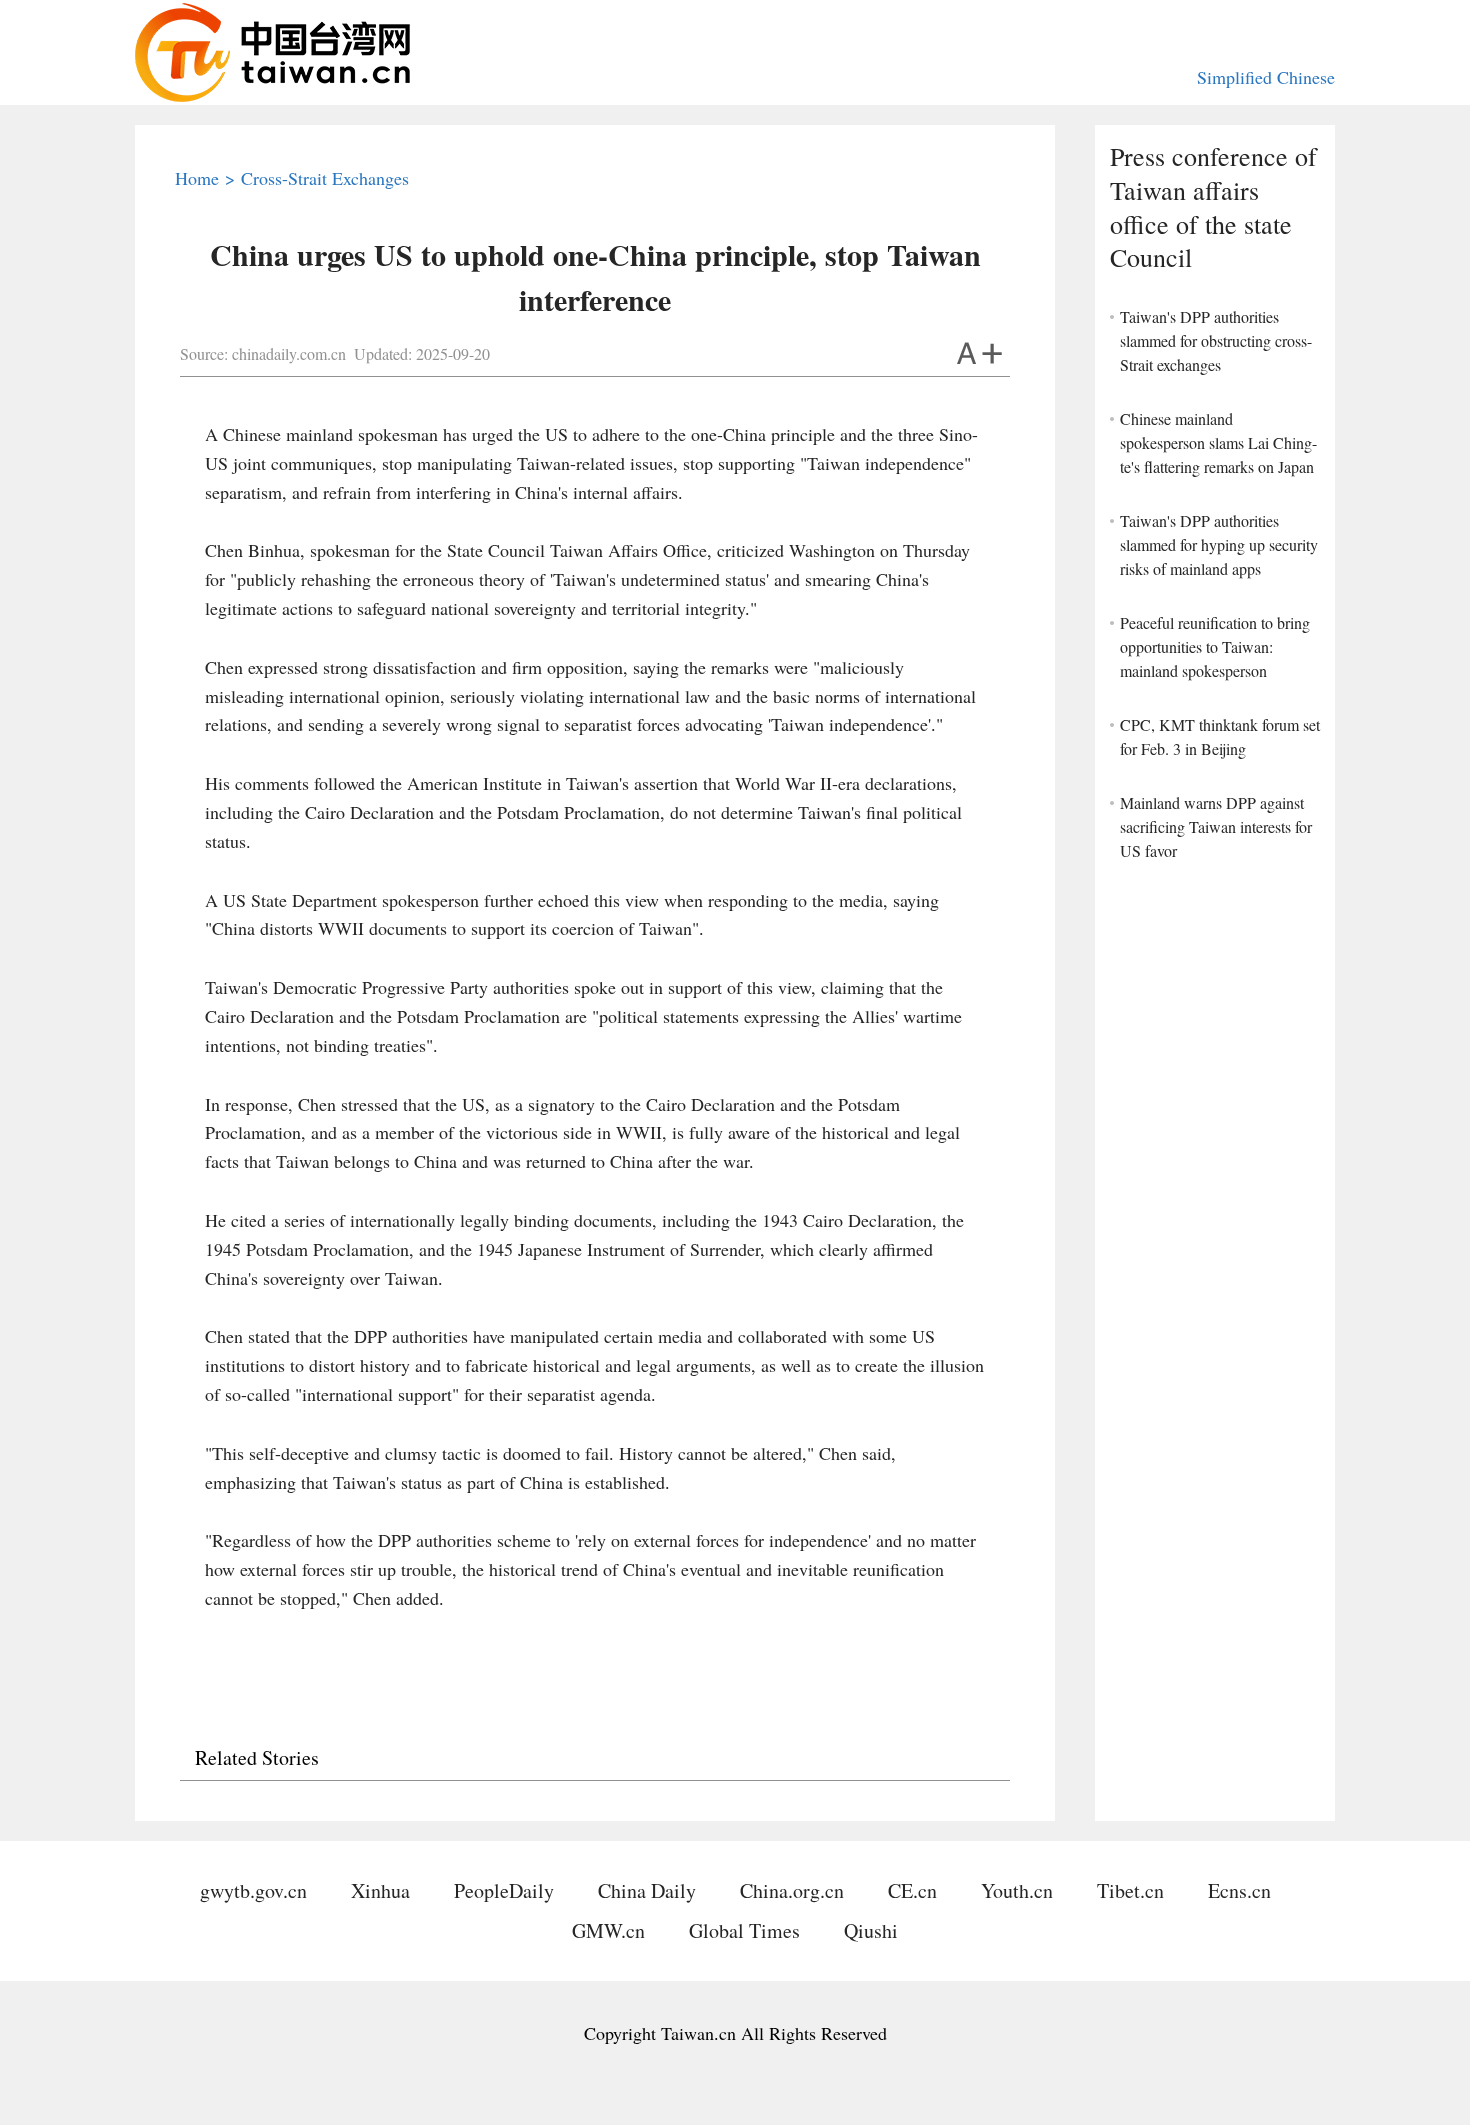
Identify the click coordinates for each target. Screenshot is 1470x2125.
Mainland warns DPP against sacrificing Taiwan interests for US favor (1216, 826)
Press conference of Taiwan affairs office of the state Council (1213, 207)
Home (197, 178)
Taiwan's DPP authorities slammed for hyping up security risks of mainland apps (1219, 544)
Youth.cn (1017, 1890)
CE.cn (912, 1890)
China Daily (647, 1890)
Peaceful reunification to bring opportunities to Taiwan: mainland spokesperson (1215, 646)
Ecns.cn (1239, 1890)
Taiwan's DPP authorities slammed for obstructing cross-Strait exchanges (1216, 340)
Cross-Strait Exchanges (325, 178)
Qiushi (871, 1930)
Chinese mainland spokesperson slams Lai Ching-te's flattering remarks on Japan (1218, 442)
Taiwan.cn (272, 52)
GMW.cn (608, 1930)
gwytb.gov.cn (253, 1890)
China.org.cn (792, 1890)
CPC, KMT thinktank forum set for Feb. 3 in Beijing (1220, 736)
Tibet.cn (1130, 1890)
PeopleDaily (504, 1890)
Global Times (744, 1930)
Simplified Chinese (1266, 77)
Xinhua (380, 1890)
